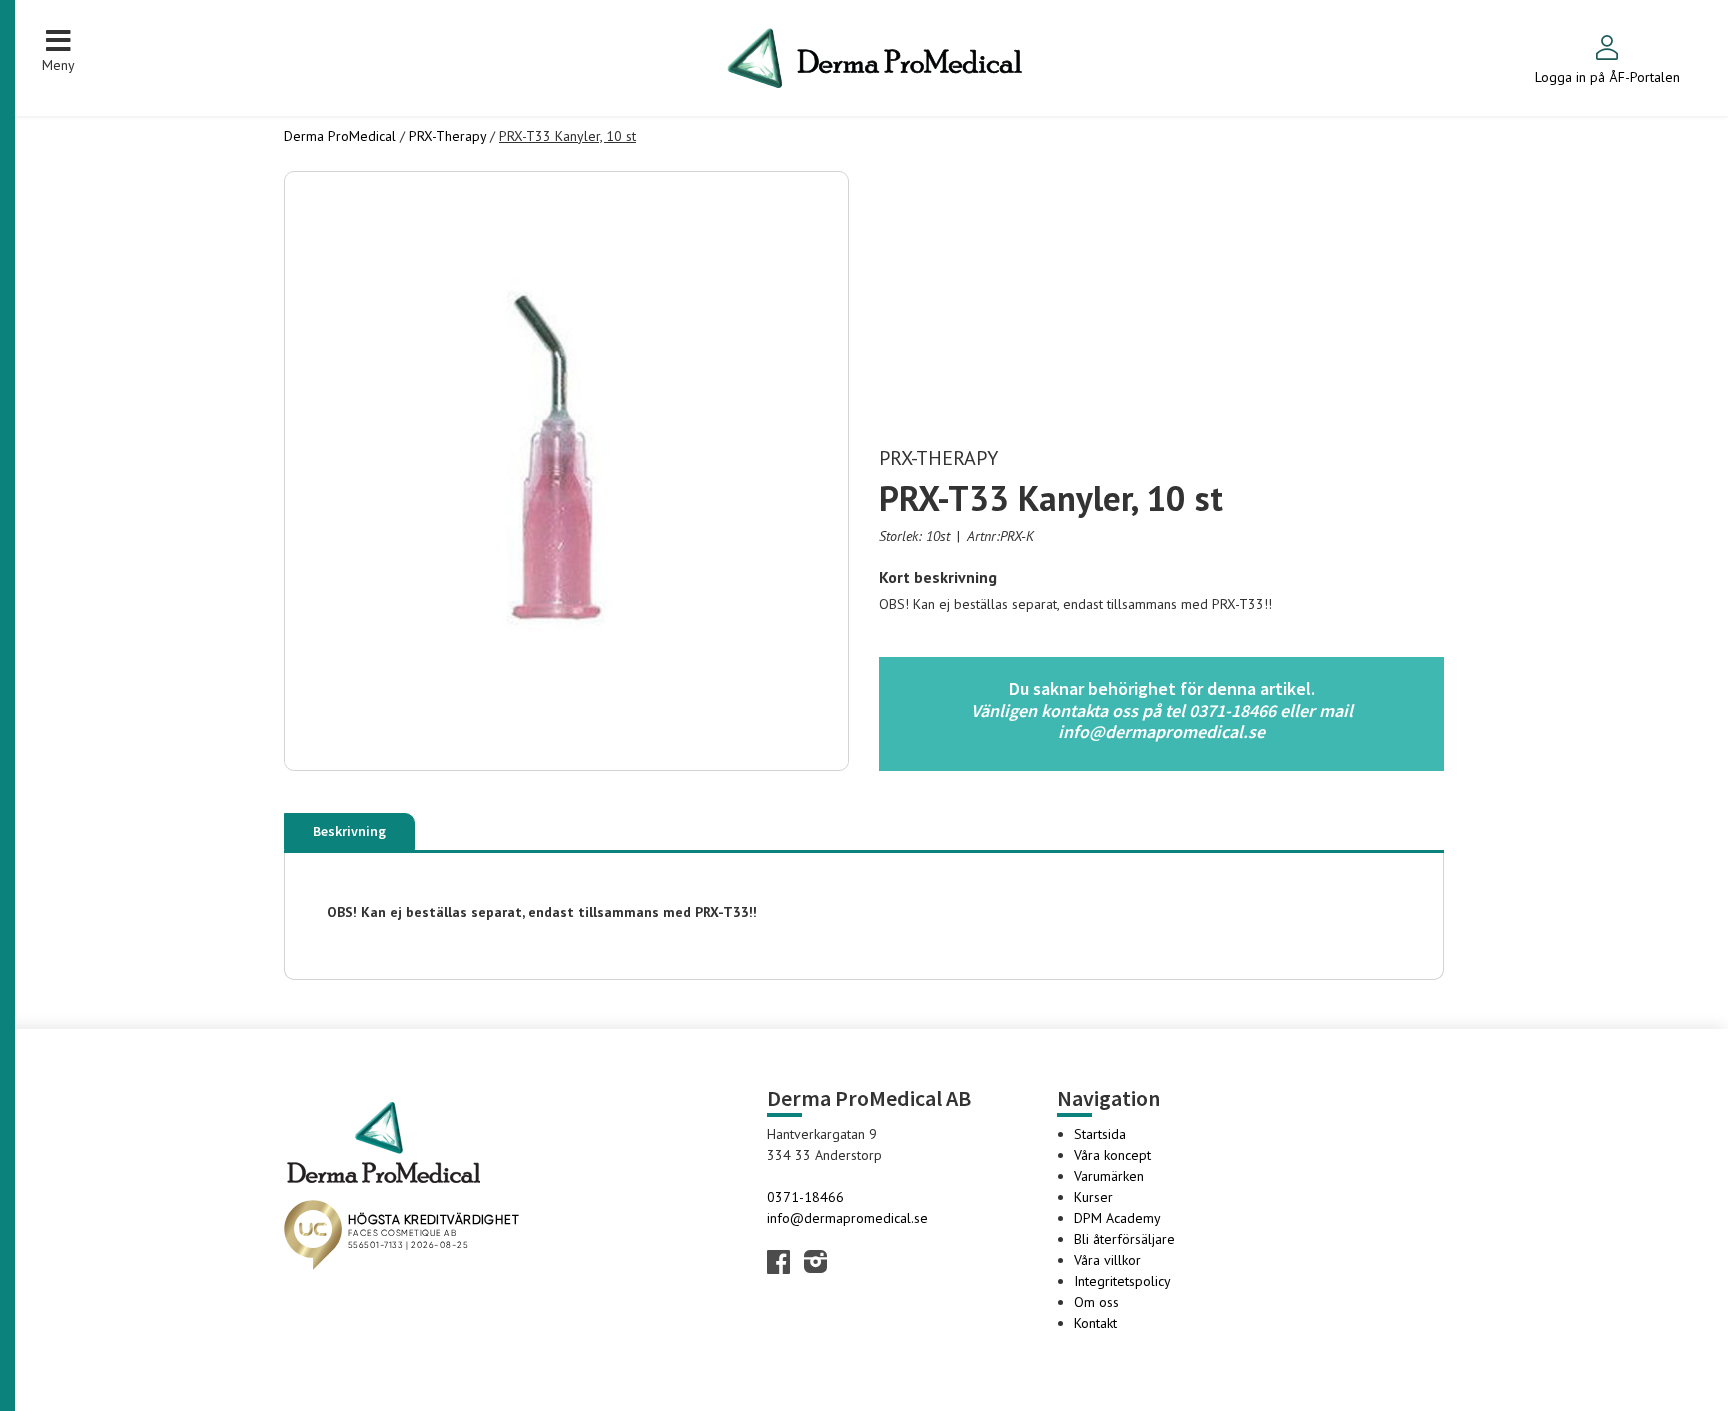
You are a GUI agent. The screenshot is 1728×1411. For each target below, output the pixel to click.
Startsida (1100, 1134)
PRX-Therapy (447, 136)
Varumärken (1109, 1176)
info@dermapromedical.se (847, 1218)
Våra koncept (1112, 1155)
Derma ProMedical (340, 136)
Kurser (1093, 1197)
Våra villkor (1107, 1260)
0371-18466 (805, 1197)
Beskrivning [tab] (349, 831)
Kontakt (1095, 1323)
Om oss (1096, 1302)
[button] (58, 50)
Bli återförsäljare (1124, 1239)
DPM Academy (1117, 1218)
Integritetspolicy (1122, 1281)
